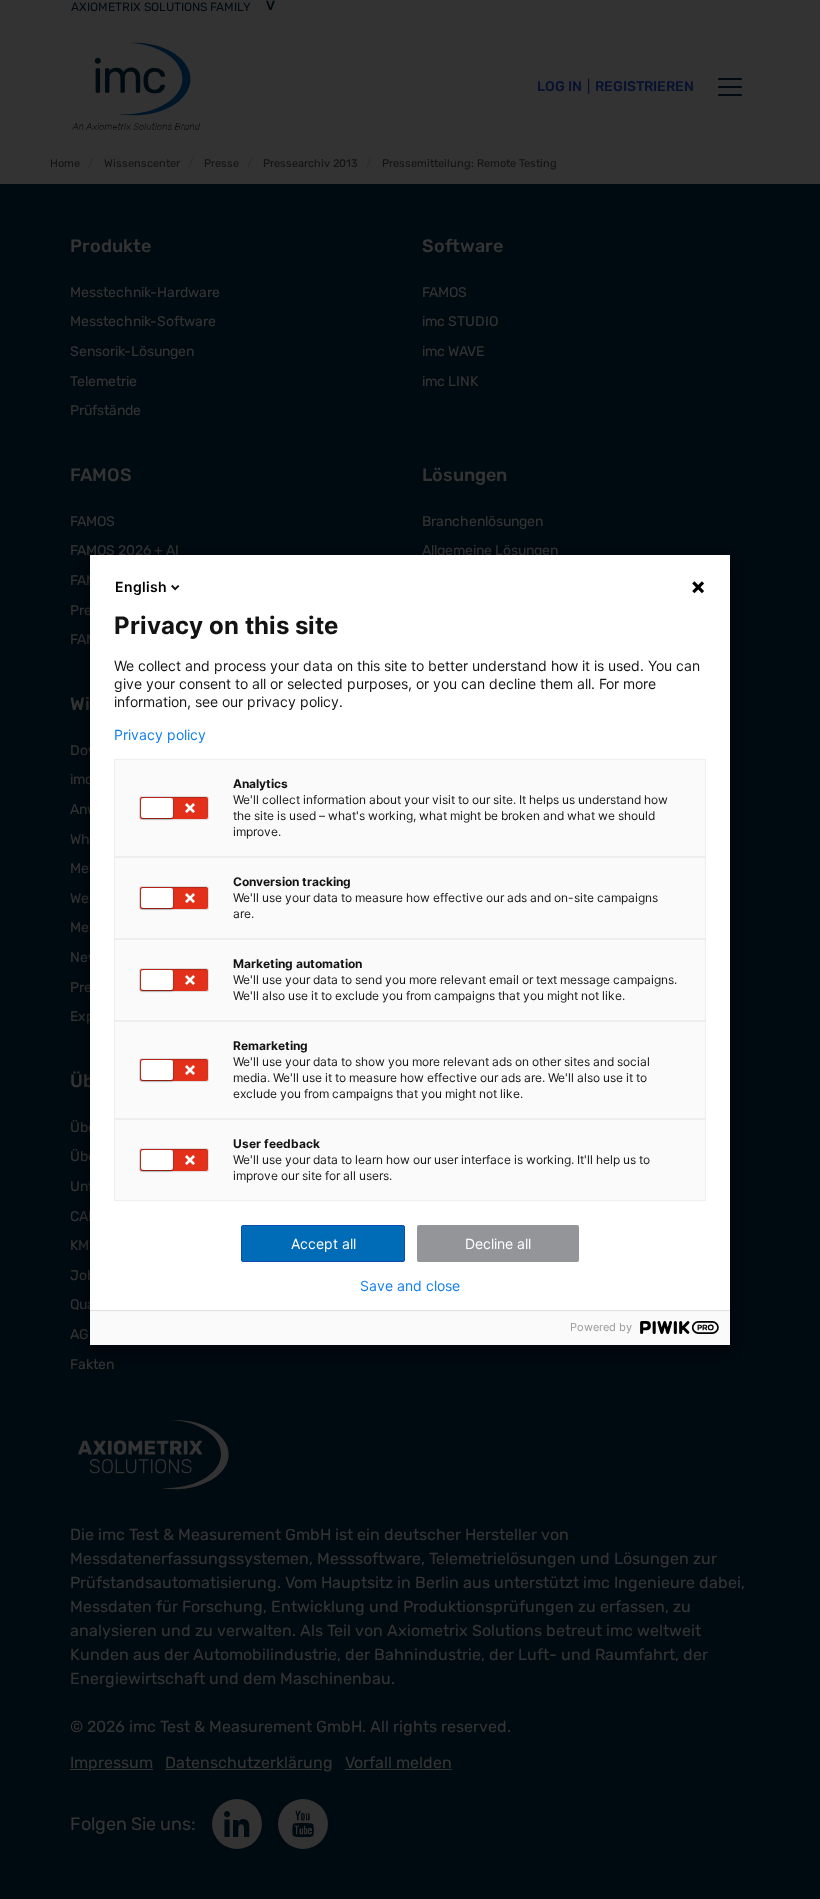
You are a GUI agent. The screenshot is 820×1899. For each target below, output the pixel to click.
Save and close (410, 1286)
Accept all (323, 1243)
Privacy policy (160, 735)
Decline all (498, 1243)
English (141, 586)
